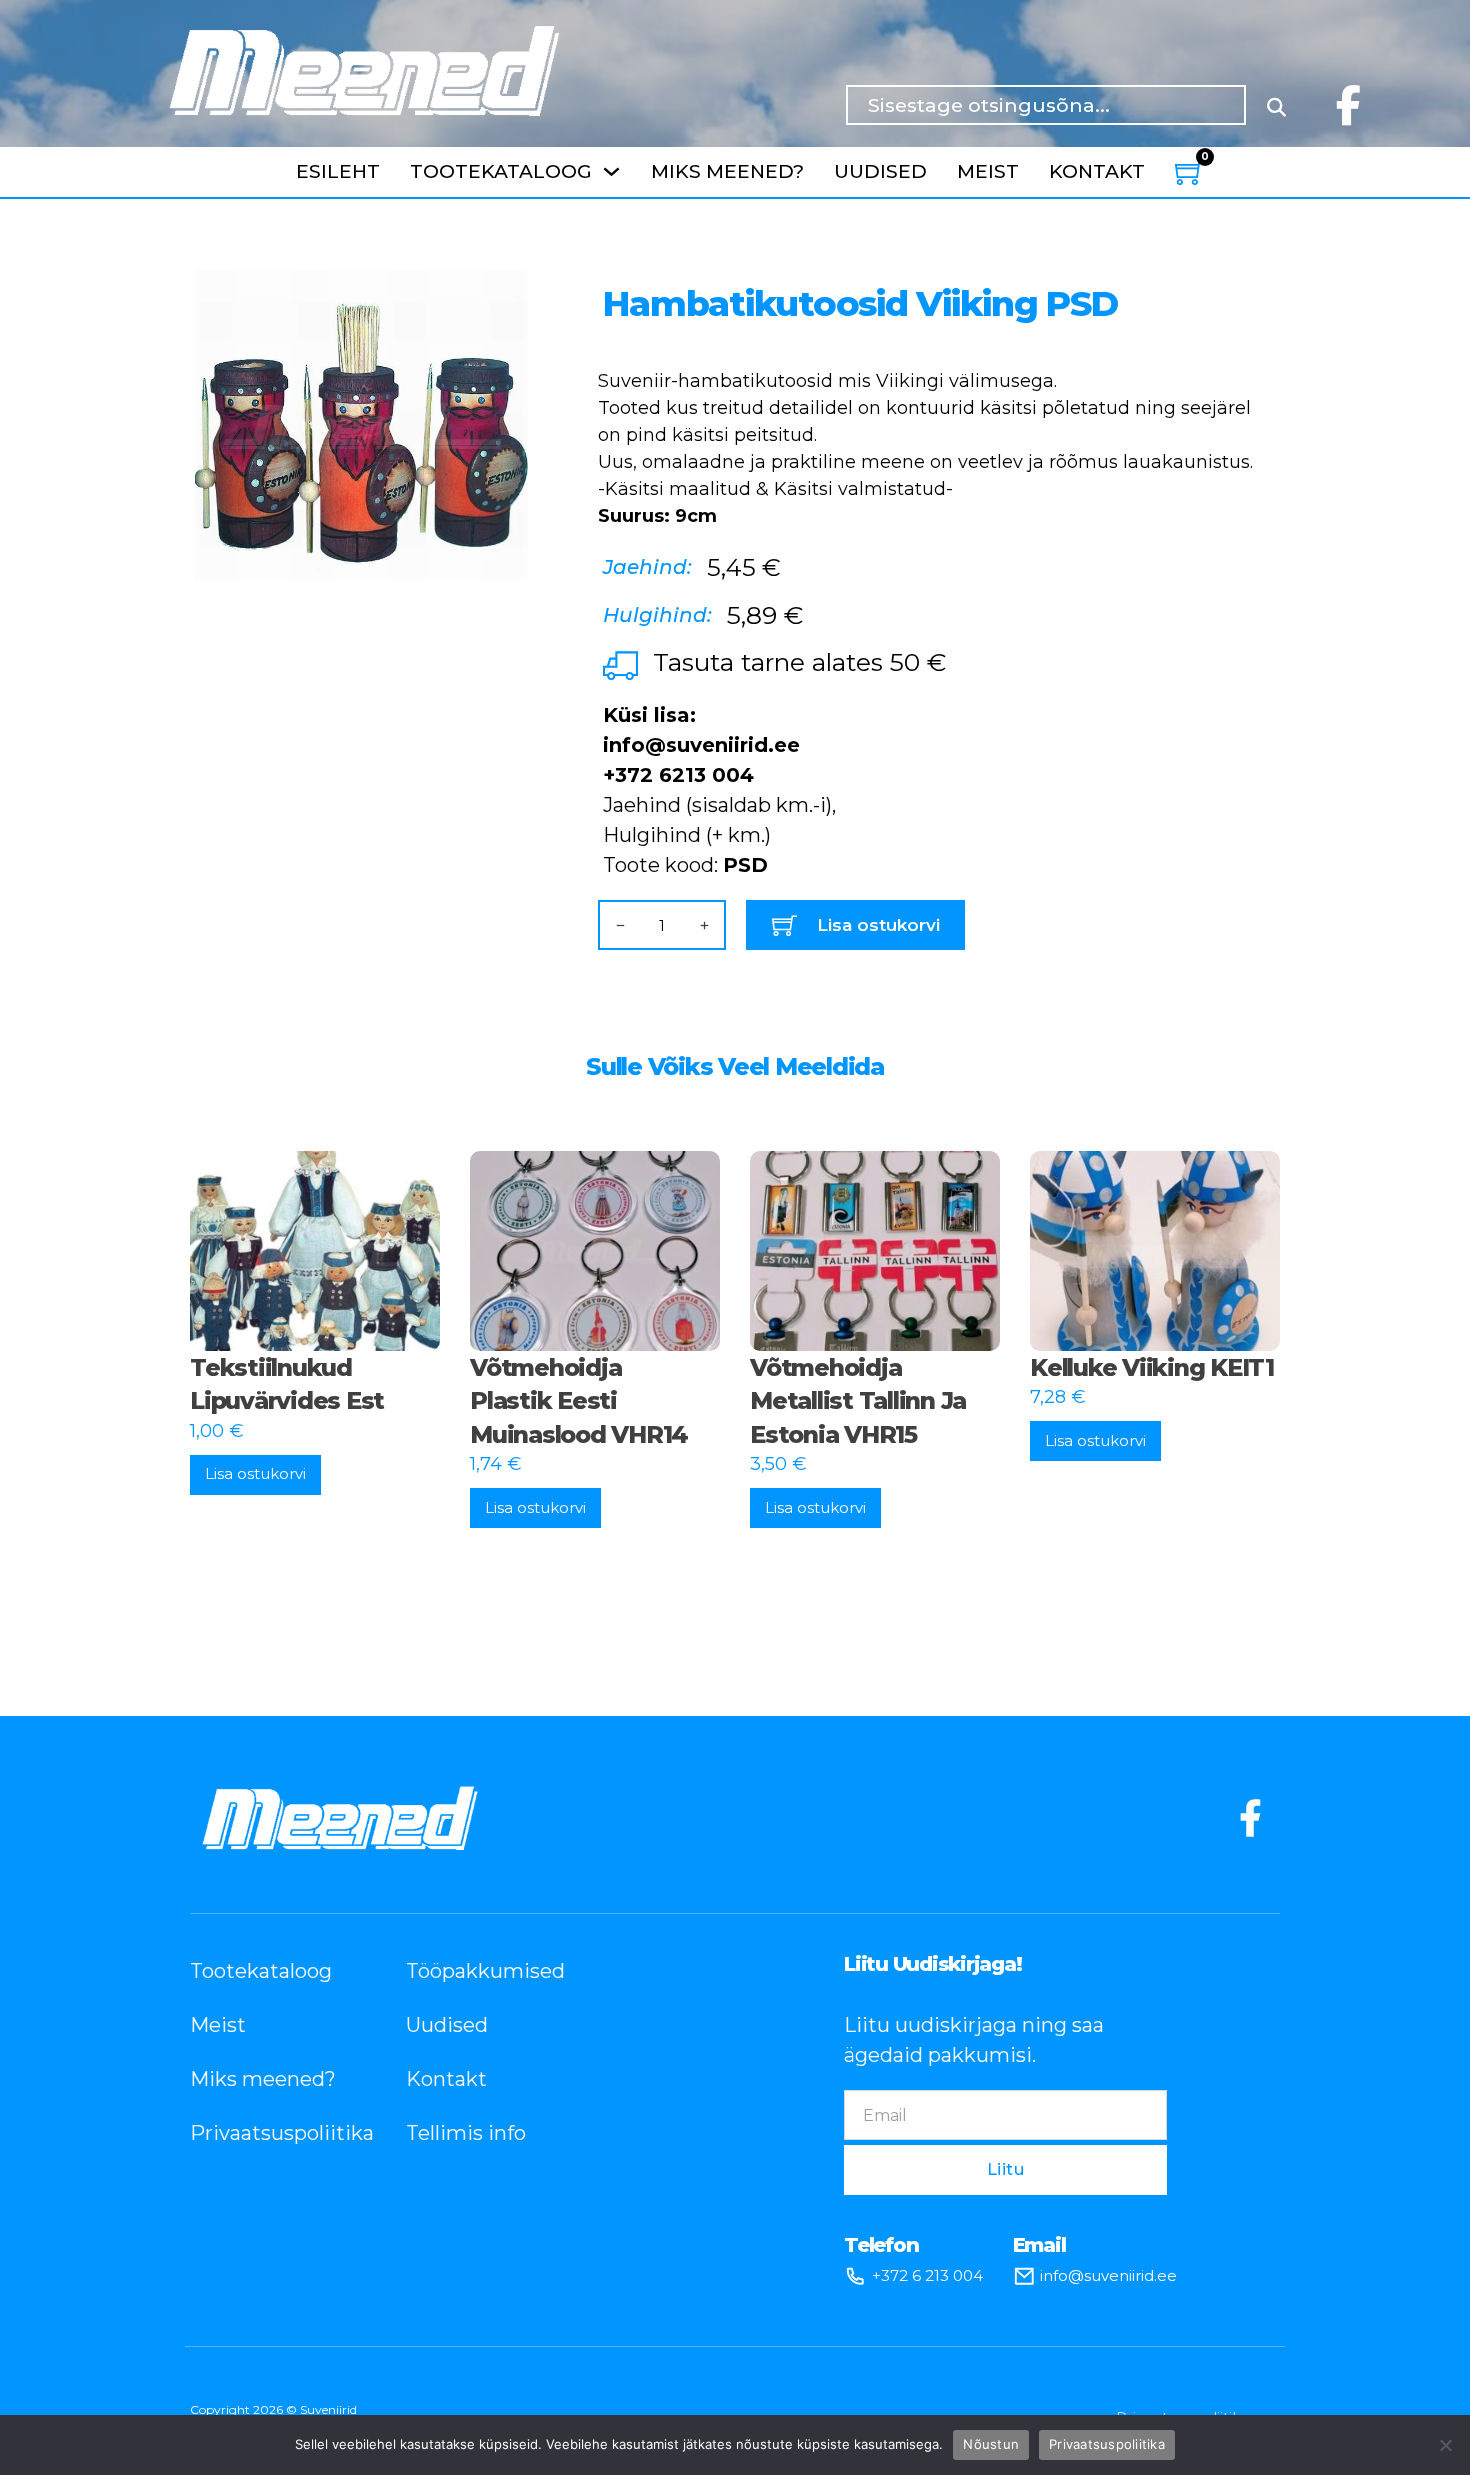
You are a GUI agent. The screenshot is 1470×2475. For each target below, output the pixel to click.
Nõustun (991, 2444)
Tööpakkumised (484, 1971)
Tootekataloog (501, 171)
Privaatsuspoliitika (268, 2133)
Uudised (880, 171)
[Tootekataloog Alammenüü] (611, 171)
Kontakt (1097, 171)
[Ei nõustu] (1445, 2445)
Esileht (338, 171)
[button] (501, 286)
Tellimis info (466, 2133)
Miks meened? (727, 171)
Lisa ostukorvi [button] (255, 1473)
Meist (988, 171)
